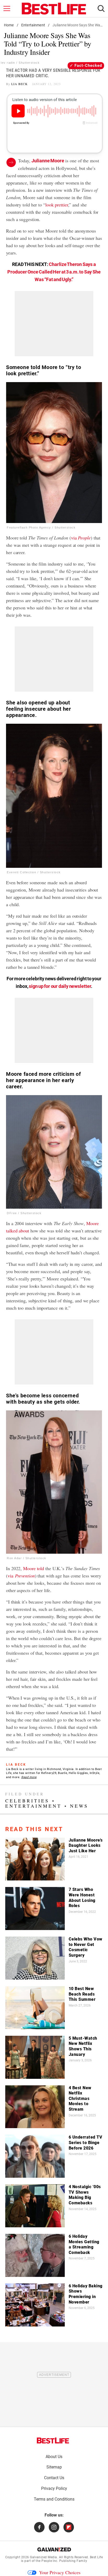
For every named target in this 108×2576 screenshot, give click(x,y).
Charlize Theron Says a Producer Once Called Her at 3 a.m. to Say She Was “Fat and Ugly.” (54, 272)
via (81, 538)
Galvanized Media (44, 2557)
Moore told (34, 1568)
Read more (29, 1777)
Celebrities (27, 1801)
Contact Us (54, 2478)
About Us (54, 2457)
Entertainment (33, 25)
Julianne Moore (48, 161)
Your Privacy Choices (60, 2572)
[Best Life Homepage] (54, 9)
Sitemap (54, 2467)
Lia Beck (20, 84)
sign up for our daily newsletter (60, 986)
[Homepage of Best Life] (53, 2441)
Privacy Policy (54, 2488)
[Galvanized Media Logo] (54, 2549)
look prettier (57, 205)
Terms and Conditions (54, 2499)
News (79, 1806)
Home (9, 25)
